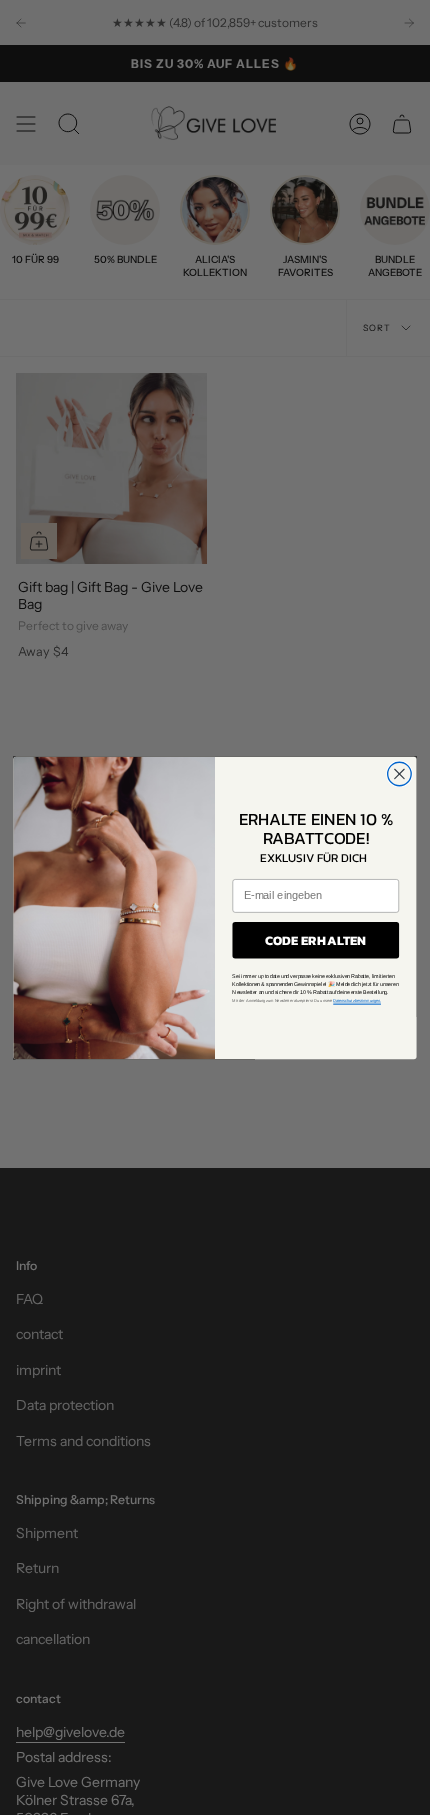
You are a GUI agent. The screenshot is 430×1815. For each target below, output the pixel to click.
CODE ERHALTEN (316, 940)
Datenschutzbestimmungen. (357, 1000)
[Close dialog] (400, 774)
